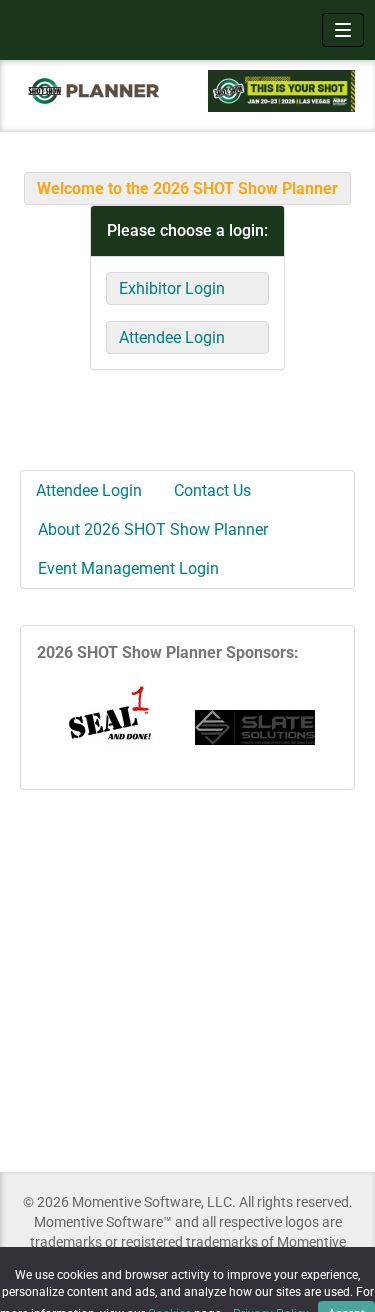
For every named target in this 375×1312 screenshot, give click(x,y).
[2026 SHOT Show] (94, 90)
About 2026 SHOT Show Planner (153, 529)
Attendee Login (172, 337)
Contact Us (212, 490)
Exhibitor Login (172, 288)
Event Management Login (128, 568)
